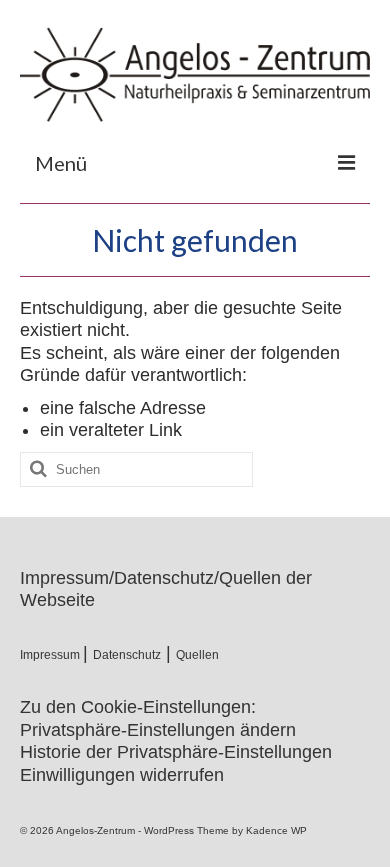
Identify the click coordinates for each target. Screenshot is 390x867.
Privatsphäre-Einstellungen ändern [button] (158, 730)
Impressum (51, 655)
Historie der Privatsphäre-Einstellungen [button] (176, 752)
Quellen (197, 655)
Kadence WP (276, 830)
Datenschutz (127, 655)
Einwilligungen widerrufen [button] (122, 775)
